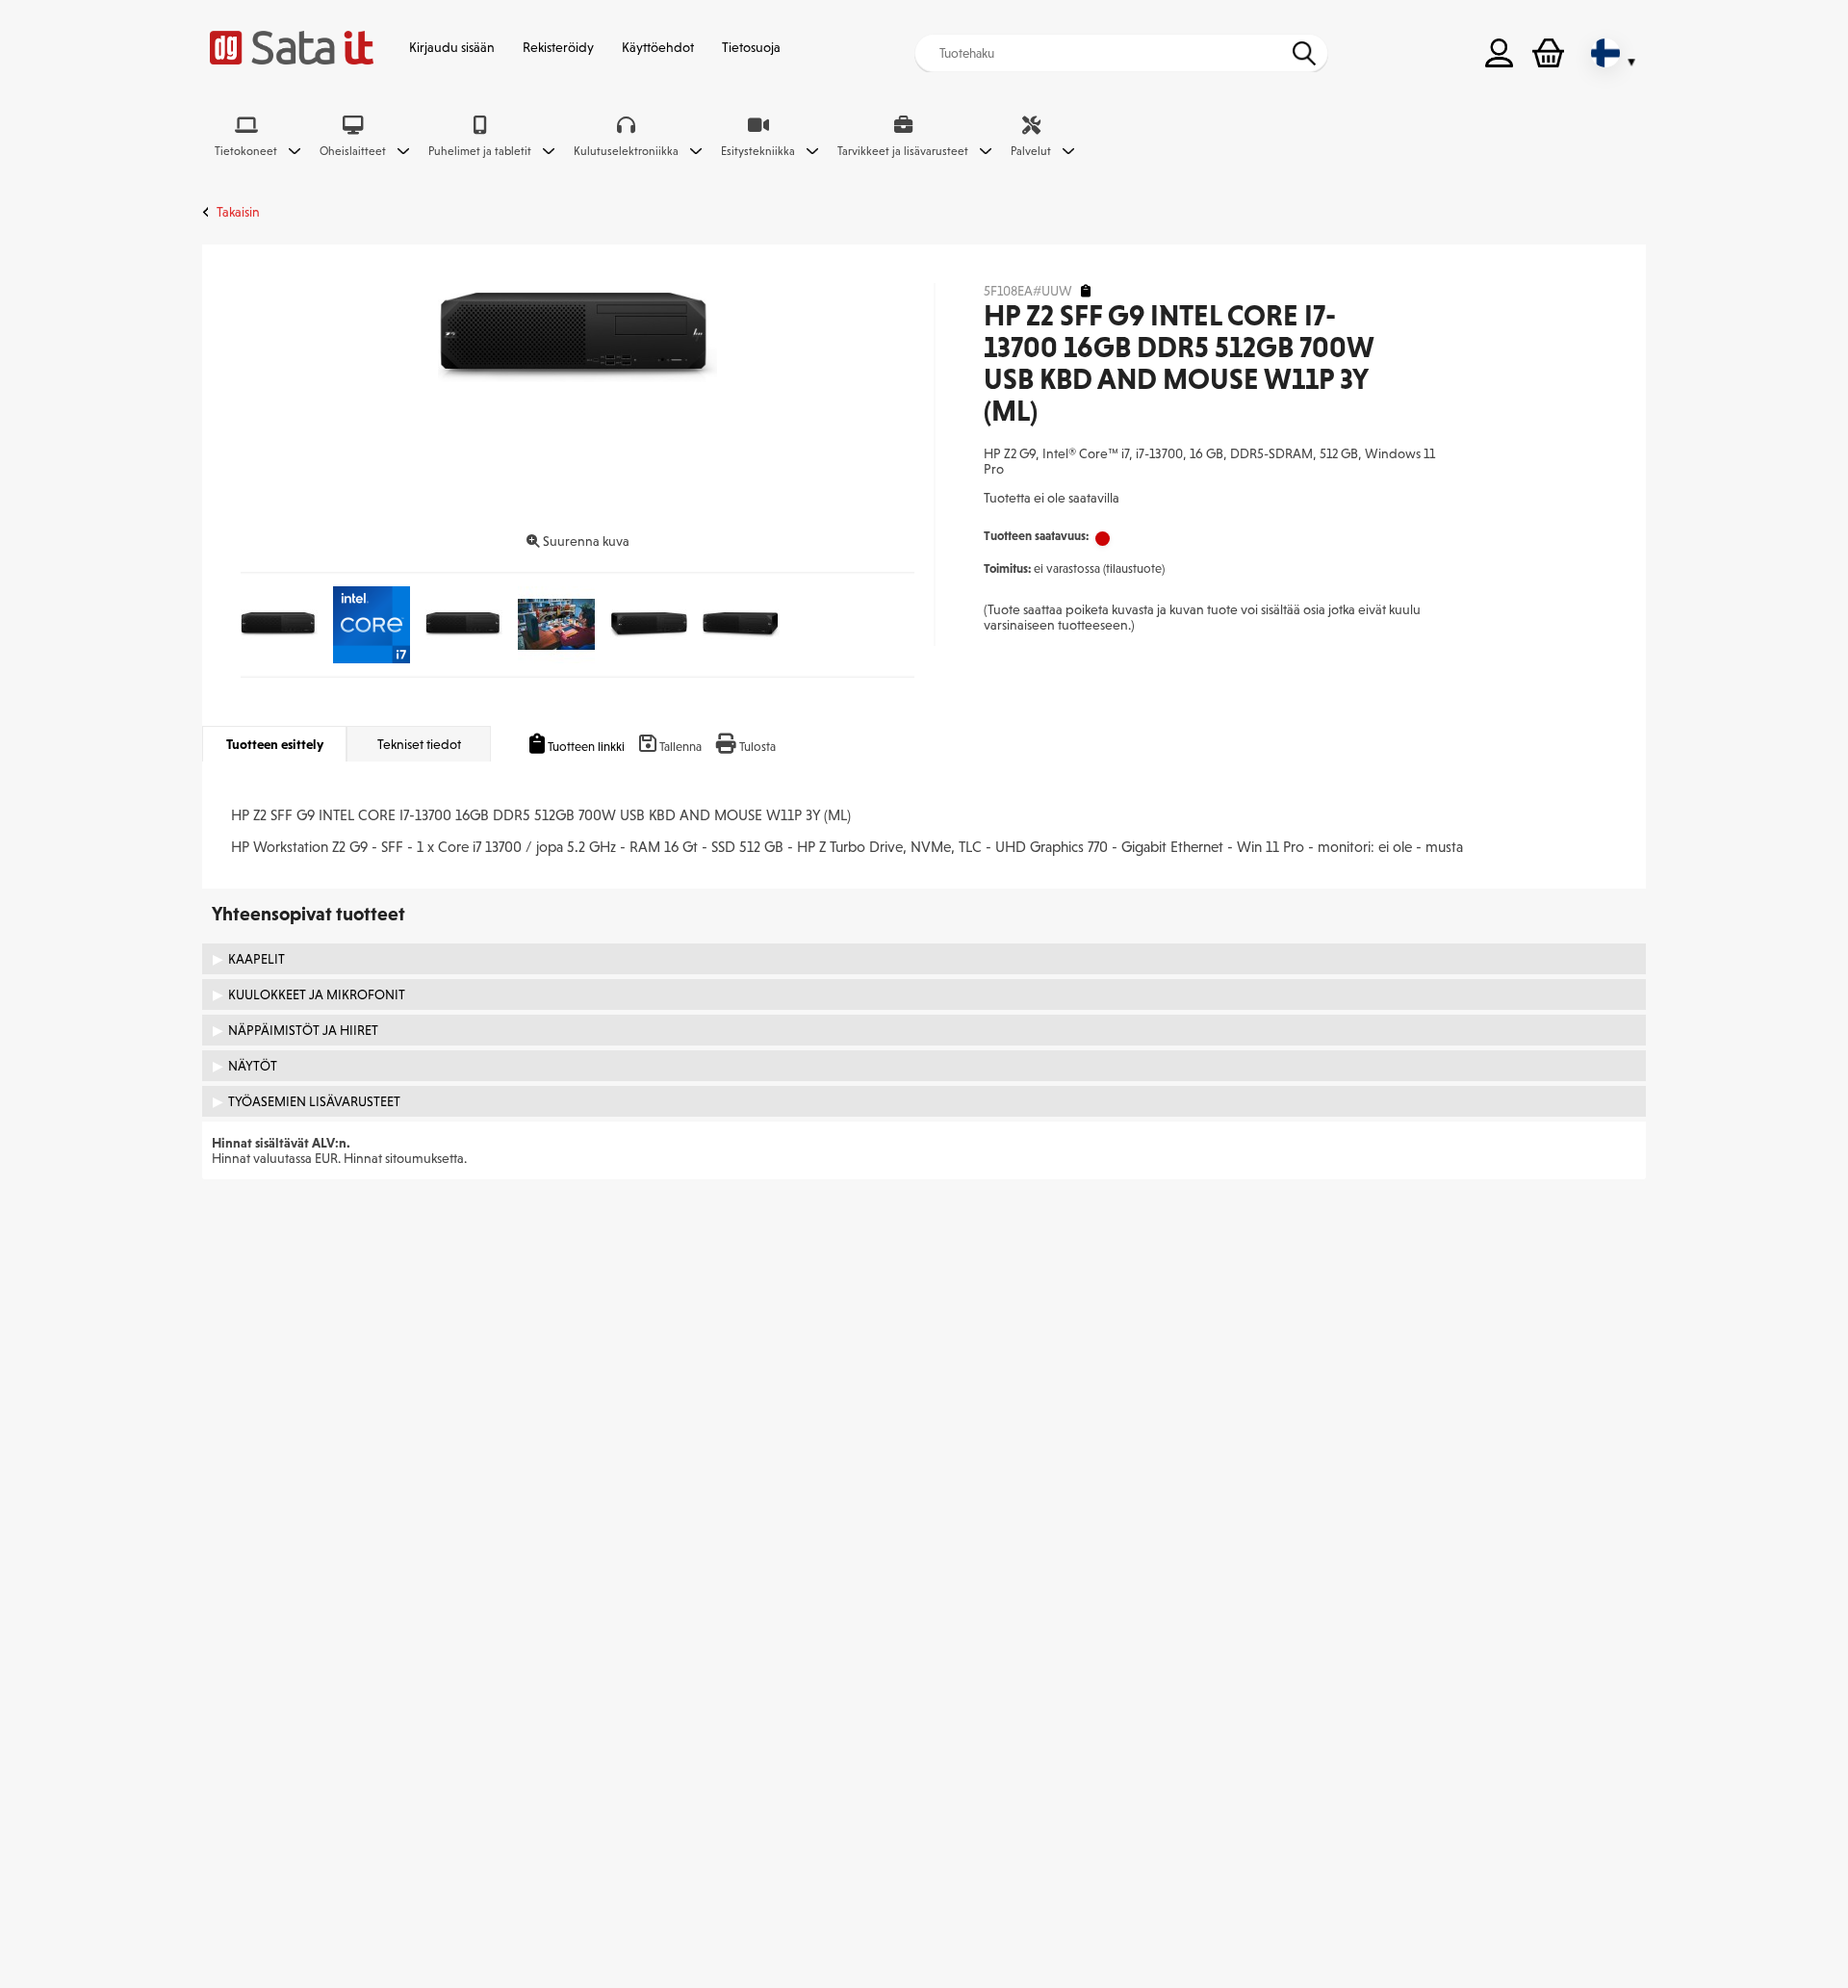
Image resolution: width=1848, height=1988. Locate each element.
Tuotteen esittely (275, 744)
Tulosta (757, 747)
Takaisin (238, 212)
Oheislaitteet (353, 151)
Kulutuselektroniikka (626, 151)
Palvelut (1031, 151)
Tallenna (680, 747)
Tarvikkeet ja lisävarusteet (903, 151)
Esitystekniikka (758, 151)
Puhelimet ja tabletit (480, 151)
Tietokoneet (246, 151)
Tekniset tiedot (419, 744)
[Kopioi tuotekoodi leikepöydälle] (1086, 291)
